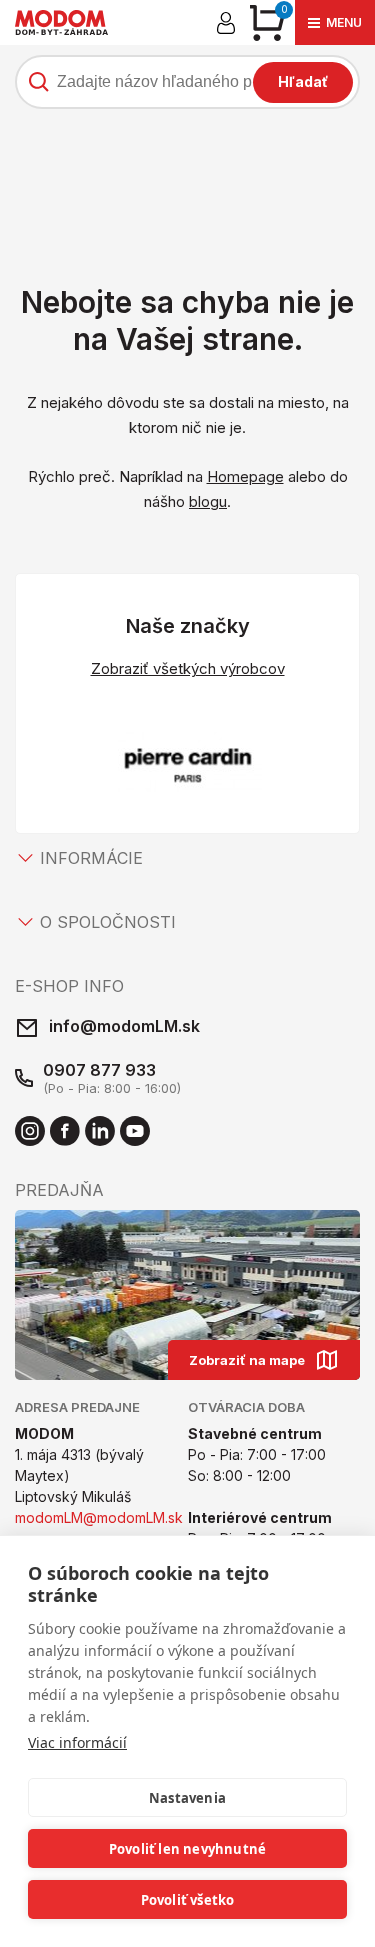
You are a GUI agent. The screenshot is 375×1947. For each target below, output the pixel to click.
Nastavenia (187, 1798)
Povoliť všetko (188, 1900)
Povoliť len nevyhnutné (187, 1849)
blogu (208, 501)
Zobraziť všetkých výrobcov (188, 668)
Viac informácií (77, 1742)
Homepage (245, 476)
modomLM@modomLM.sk (99, 1517)
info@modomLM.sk (124, 1026)
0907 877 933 (99, 1070)
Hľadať (303, 81)
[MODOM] (61, 22)
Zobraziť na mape (247, 1360)
